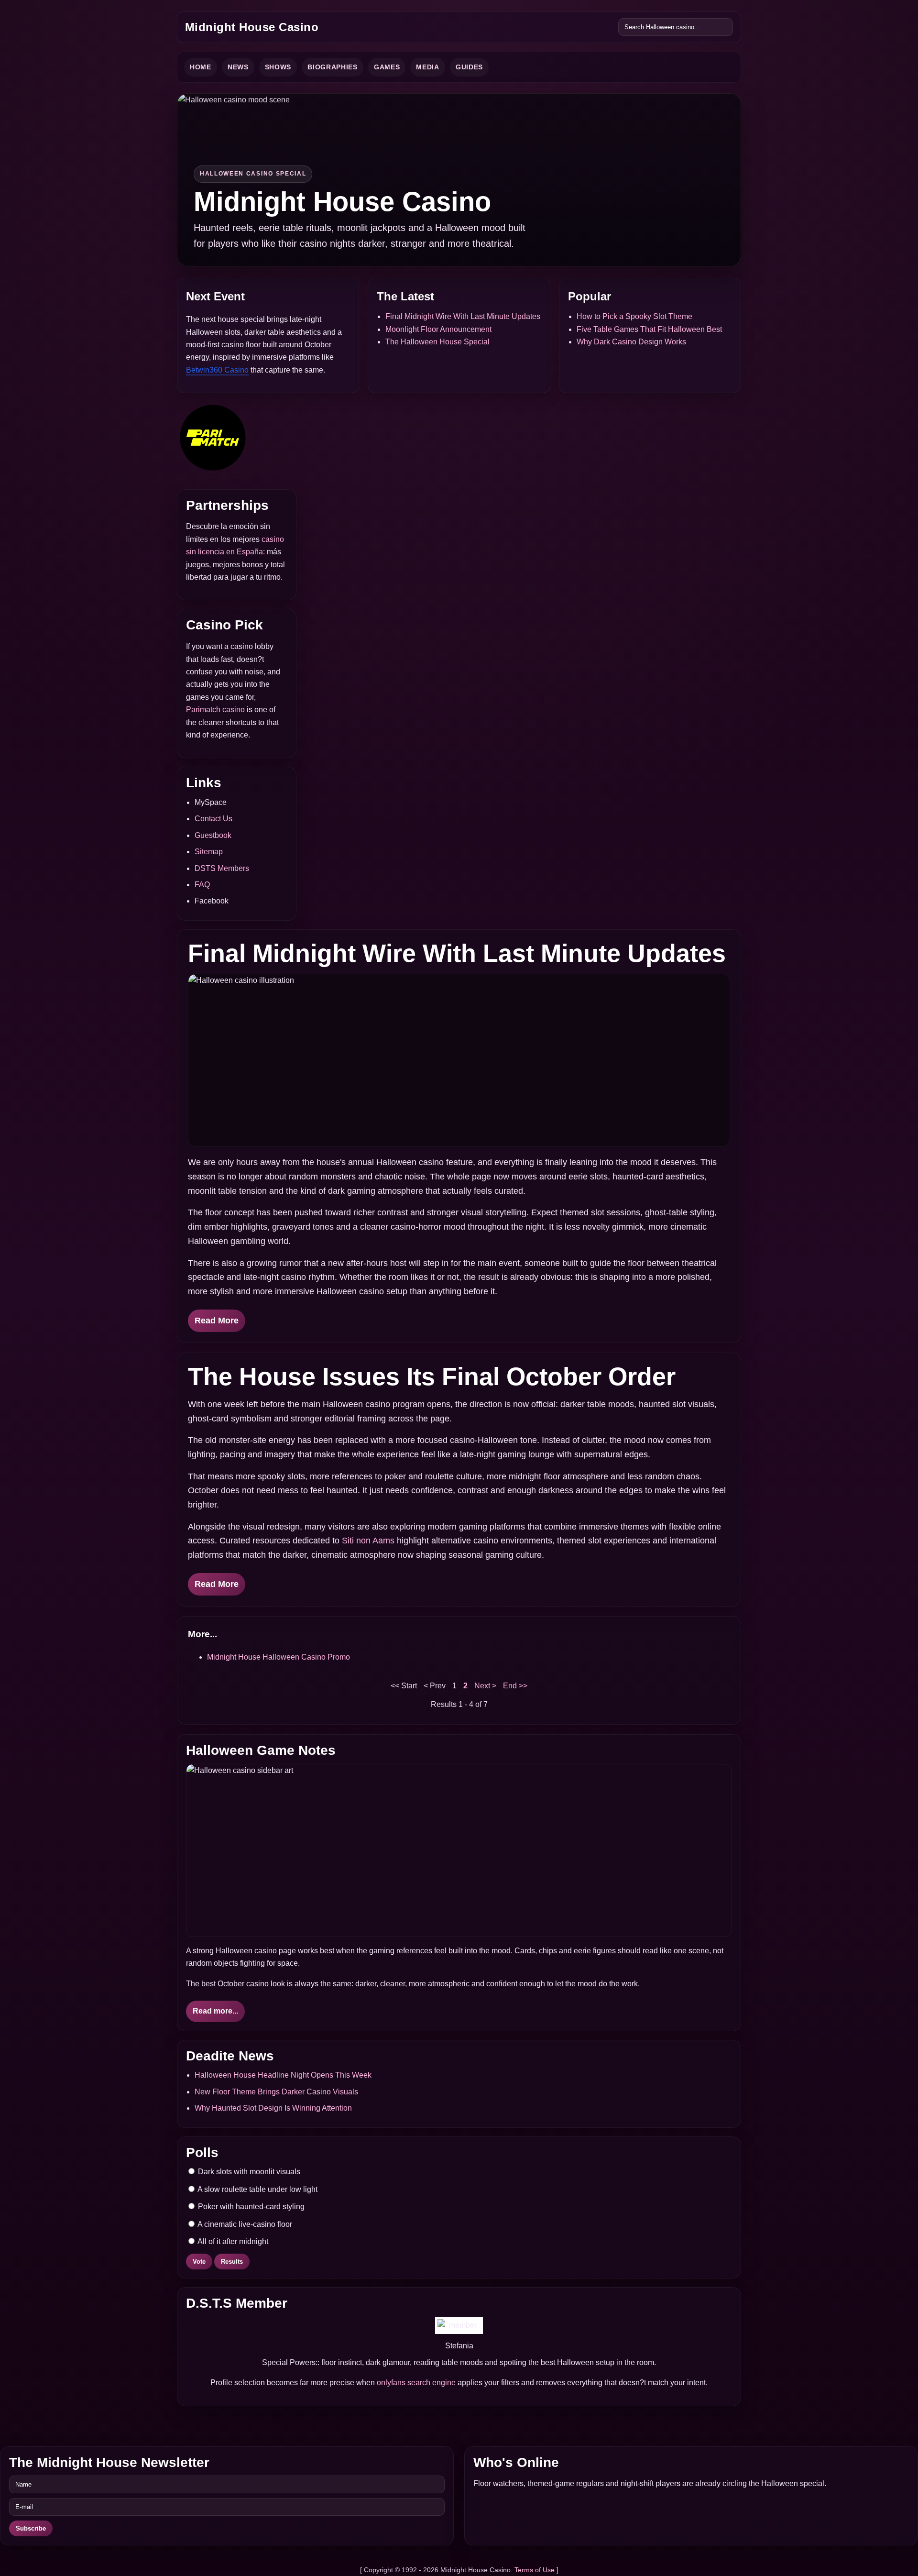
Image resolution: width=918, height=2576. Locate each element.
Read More (217, 1321)
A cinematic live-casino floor (244, 2224)
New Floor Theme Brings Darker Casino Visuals (276, 2092)
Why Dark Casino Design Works (631, 342)
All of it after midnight (232, 2241)
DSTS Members (222, 868)
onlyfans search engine (416, 2383)
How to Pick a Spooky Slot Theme (634, 316)
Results (232, 2262)
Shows (278, 67)
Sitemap (209, 852)
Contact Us (213, 819)
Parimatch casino (215, 710)
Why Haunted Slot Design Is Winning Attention (273, 2108)
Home (201, 67)
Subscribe (31, 2528)
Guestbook (213, 835)
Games (387, 67)
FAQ (202, 885)
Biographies (333, 67)
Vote (199, 2262)
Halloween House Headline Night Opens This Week (283, 2075)
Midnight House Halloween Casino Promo (279, 1657)
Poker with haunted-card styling (250, 2207)
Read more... (215, 2011)
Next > (485, 1686)
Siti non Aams (368, 1541)
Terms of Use (535, 2570)
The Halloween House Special (437, 342)
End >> (515, 1686)
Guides (469, 67)
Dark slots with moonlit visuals (248, 2172)
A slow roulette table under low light (257, 2189)
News (238, 67)
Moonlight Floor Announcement (438, 329)
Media (428, 67)
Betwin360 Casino (217, 370)
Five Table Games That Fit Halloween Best (649, 329)
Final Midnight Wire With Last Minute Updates (463, 316)
